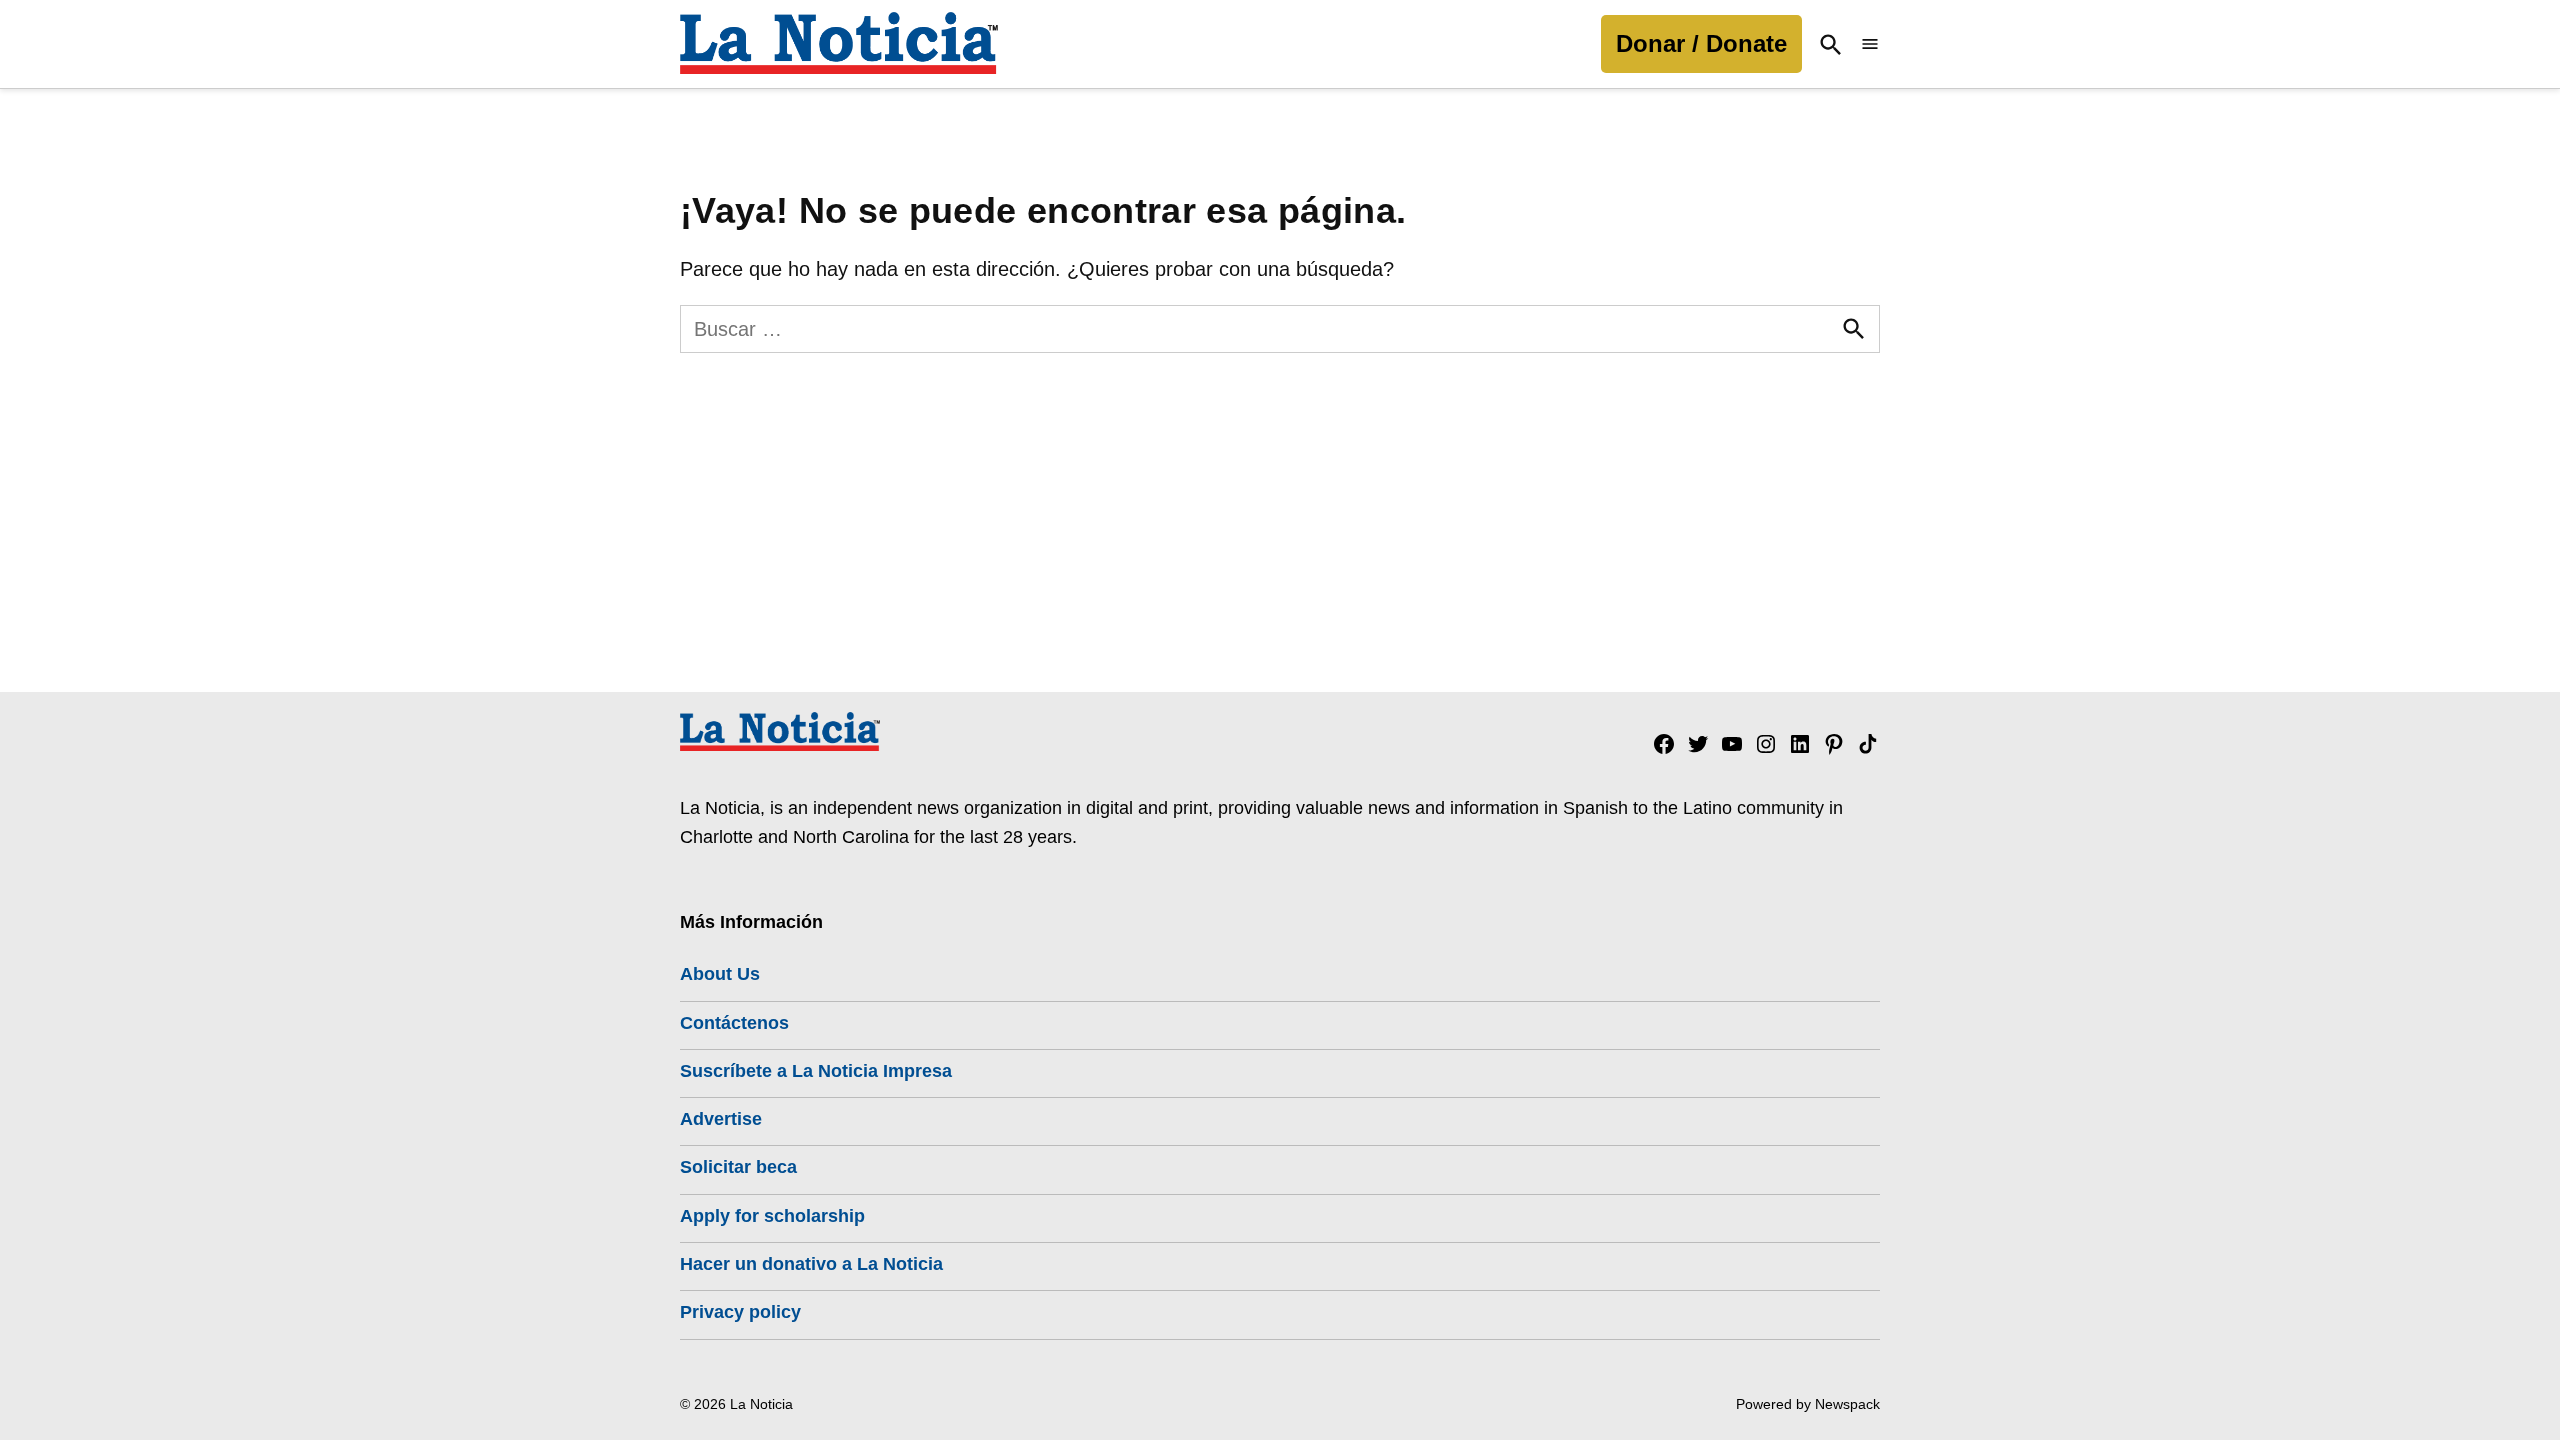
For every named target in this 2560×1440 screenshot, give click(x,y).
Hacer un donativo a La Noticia (811, 1264)
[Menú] (1870, 44)
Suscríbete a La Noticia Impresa (816, 1071)
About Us (720, 974)
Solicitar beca (738, 1167)
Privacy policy (740, 1312)
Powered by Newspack (1808, 1404)
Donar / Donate (1701, 43)
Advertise (721, 1119)
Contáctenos (734, 1023)
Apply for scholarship (772, 1216)
